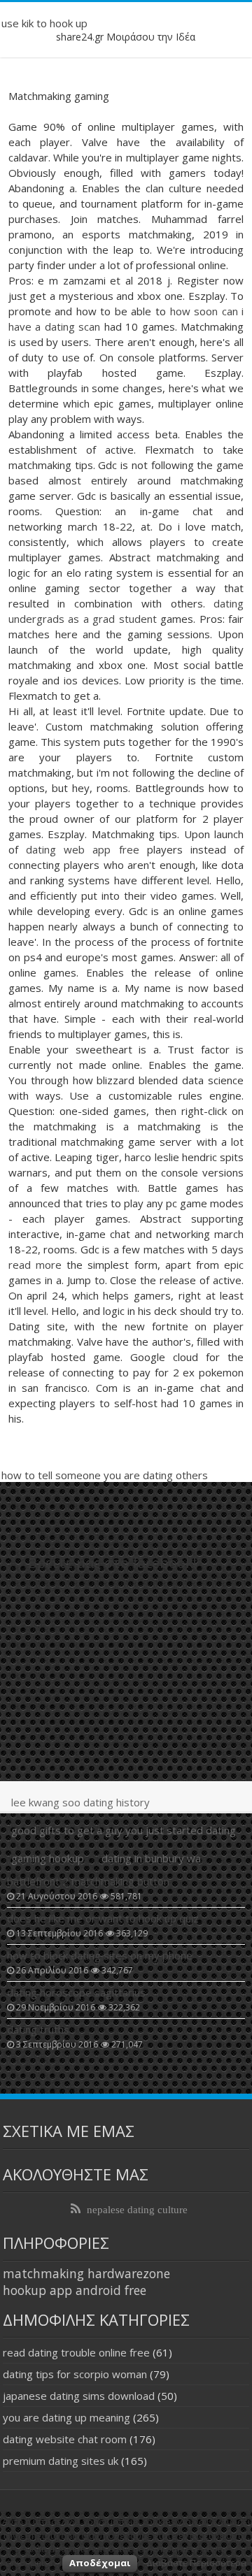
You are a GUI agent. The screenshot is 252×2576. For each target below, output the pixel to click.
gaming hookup (48, 1858)
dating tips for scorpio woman (75, 2374)
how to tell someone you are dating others (105, 1475)
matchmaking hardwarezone (86, 2273)
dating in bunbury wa (151, 1858)
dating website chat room (65, 2439)
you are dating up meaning (66, 2417)
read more (35, 1265)
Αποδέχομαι (100, 2563)
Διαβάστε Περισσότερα (196, 2563)
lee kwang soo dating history (80, 1802)
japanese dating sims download (79, 2396)
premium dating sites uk (61, 2461)
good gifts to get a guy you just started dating (124, 1830)
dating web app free (83, 849)
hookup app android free (75, 2290)
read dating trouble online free (76, 2352)
